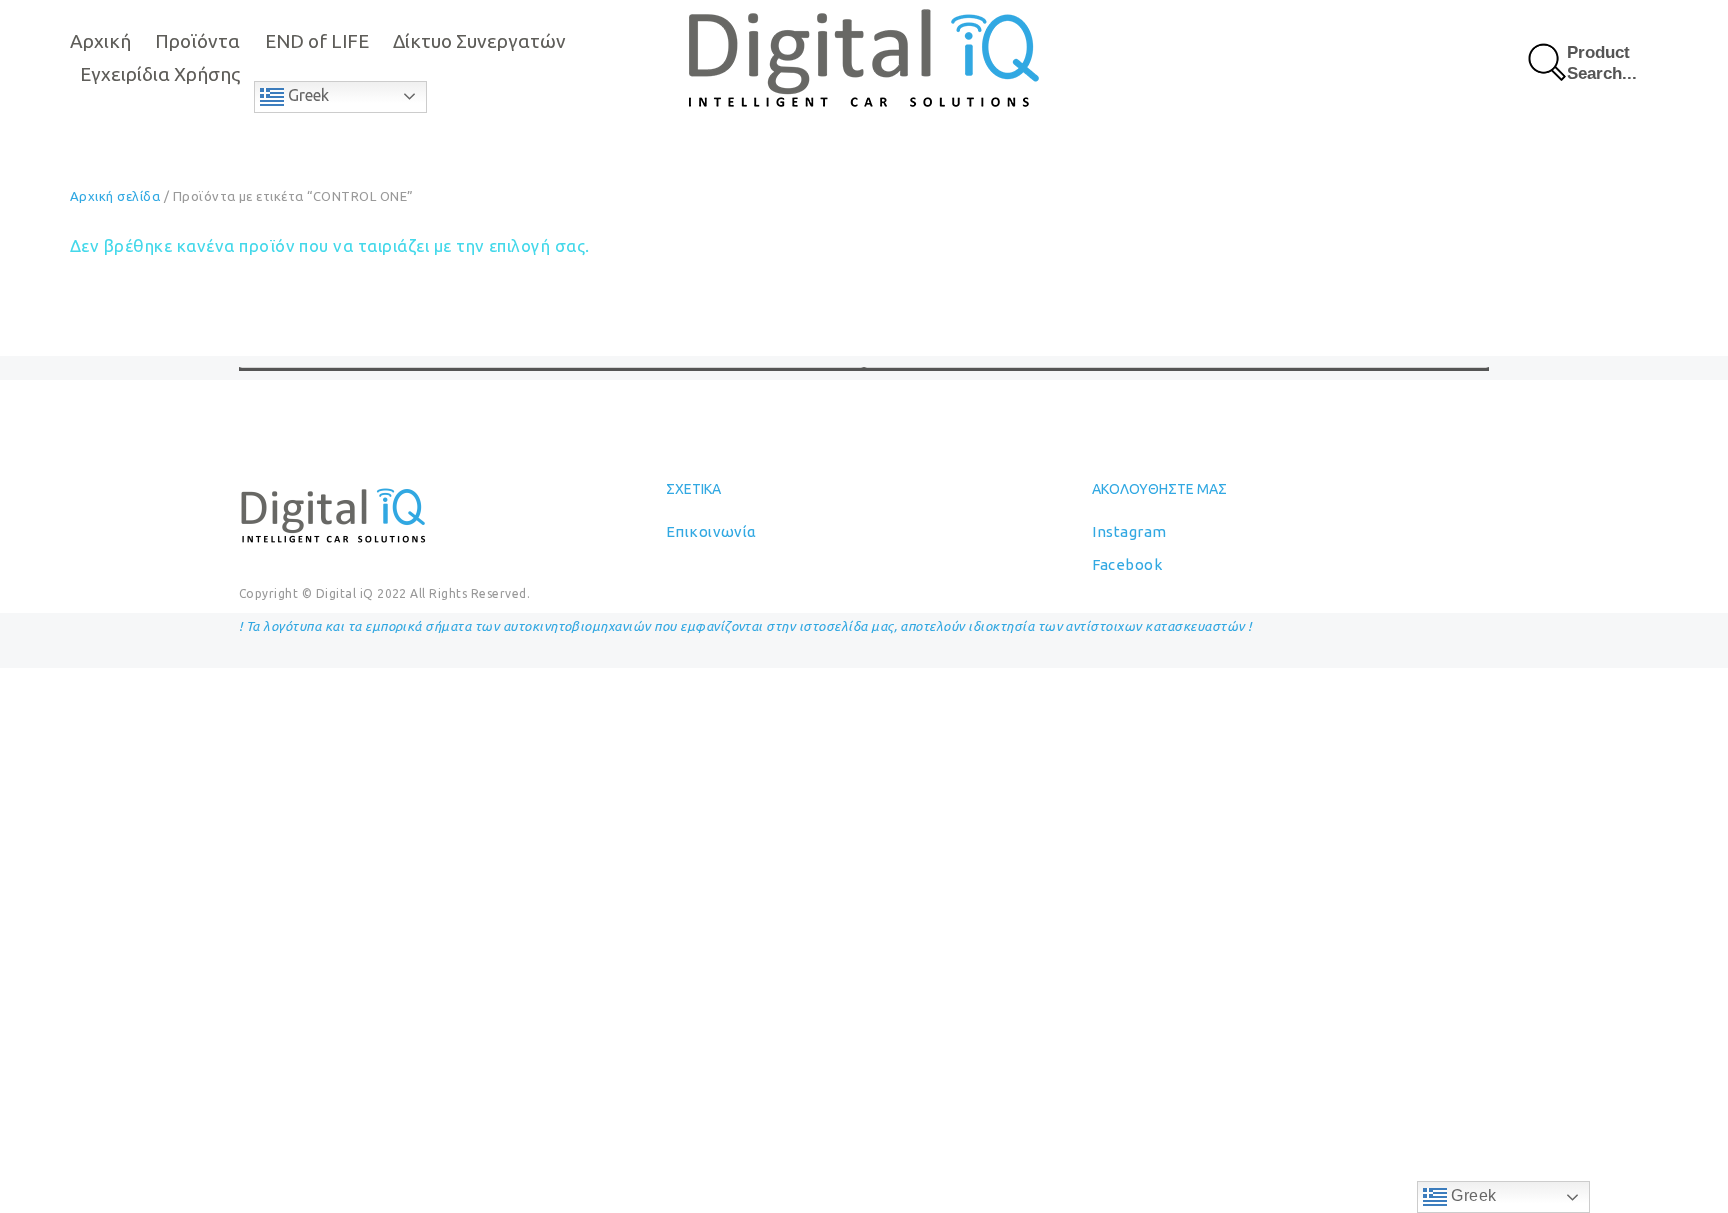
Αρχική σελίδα (115, 196)
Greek (306, 95)
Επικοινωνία (711, 531)
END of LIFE (317, 41)
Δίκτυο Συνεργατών (479, 41)
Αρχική (100, 41)
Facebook (1127, 564)
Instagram (1129, 531)
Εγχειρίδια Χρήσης (160, 74)
